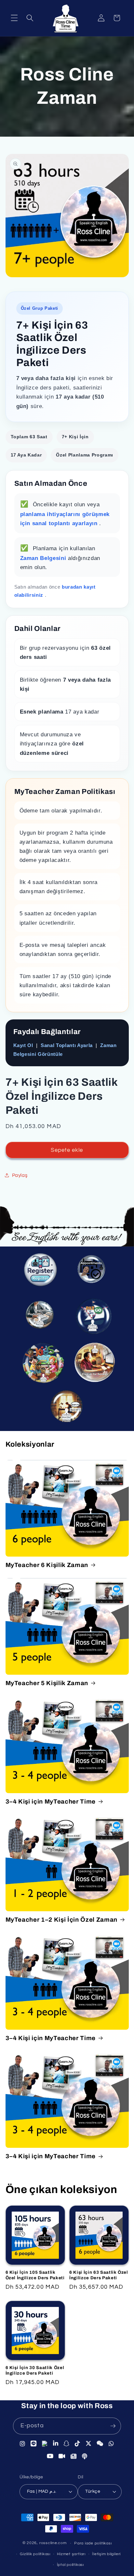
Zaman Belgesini (44, 558)
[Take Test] (39, 1316)
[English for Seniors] (96, 1365)
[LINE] (34, 2445)
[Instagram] (23, 2445)
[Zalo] (45, 2445)
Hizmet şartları (71, 2554)
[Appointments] (92, 1272)
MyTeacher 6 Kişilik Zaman (47, 1565)
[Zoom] (62, 2456)
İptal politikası (70, 2565)
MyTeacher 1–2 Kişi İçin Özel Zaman (61, 1920)
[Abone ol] (113, 2426)
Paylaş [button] (20, 1175)
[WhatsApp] (111, 2444)
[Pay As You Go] (92, 1316)
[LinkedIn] (56, 2445)
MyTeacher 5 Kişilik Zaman (47, 1683)
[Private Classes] (69, 1410)
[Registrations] (43, 1274)
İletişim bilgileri (106, 2554)
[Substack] (74, 2456)
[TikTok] (78, 2444)
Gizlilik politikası (35, 2554)
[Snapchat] (67, 2445)
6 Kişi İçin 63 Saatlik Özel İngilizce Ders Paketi (99, 2275)
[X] (89, 2444)
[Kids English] (42, 1364)
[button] (14, 18)
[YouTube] (50, 2456)
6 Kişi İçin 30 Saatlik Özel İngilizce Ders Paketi (35, 2370)
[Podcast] (85, 2456)
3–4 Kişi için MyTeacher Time (51, 1802)
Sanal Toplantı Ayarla (67, 1045)
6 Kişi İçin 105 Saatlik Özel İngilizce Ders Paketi (35, 2275)
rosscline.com (53, 2543)
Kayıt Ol (23, 1045)
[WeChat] (100, 2444)
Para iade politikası (93, 2543)
